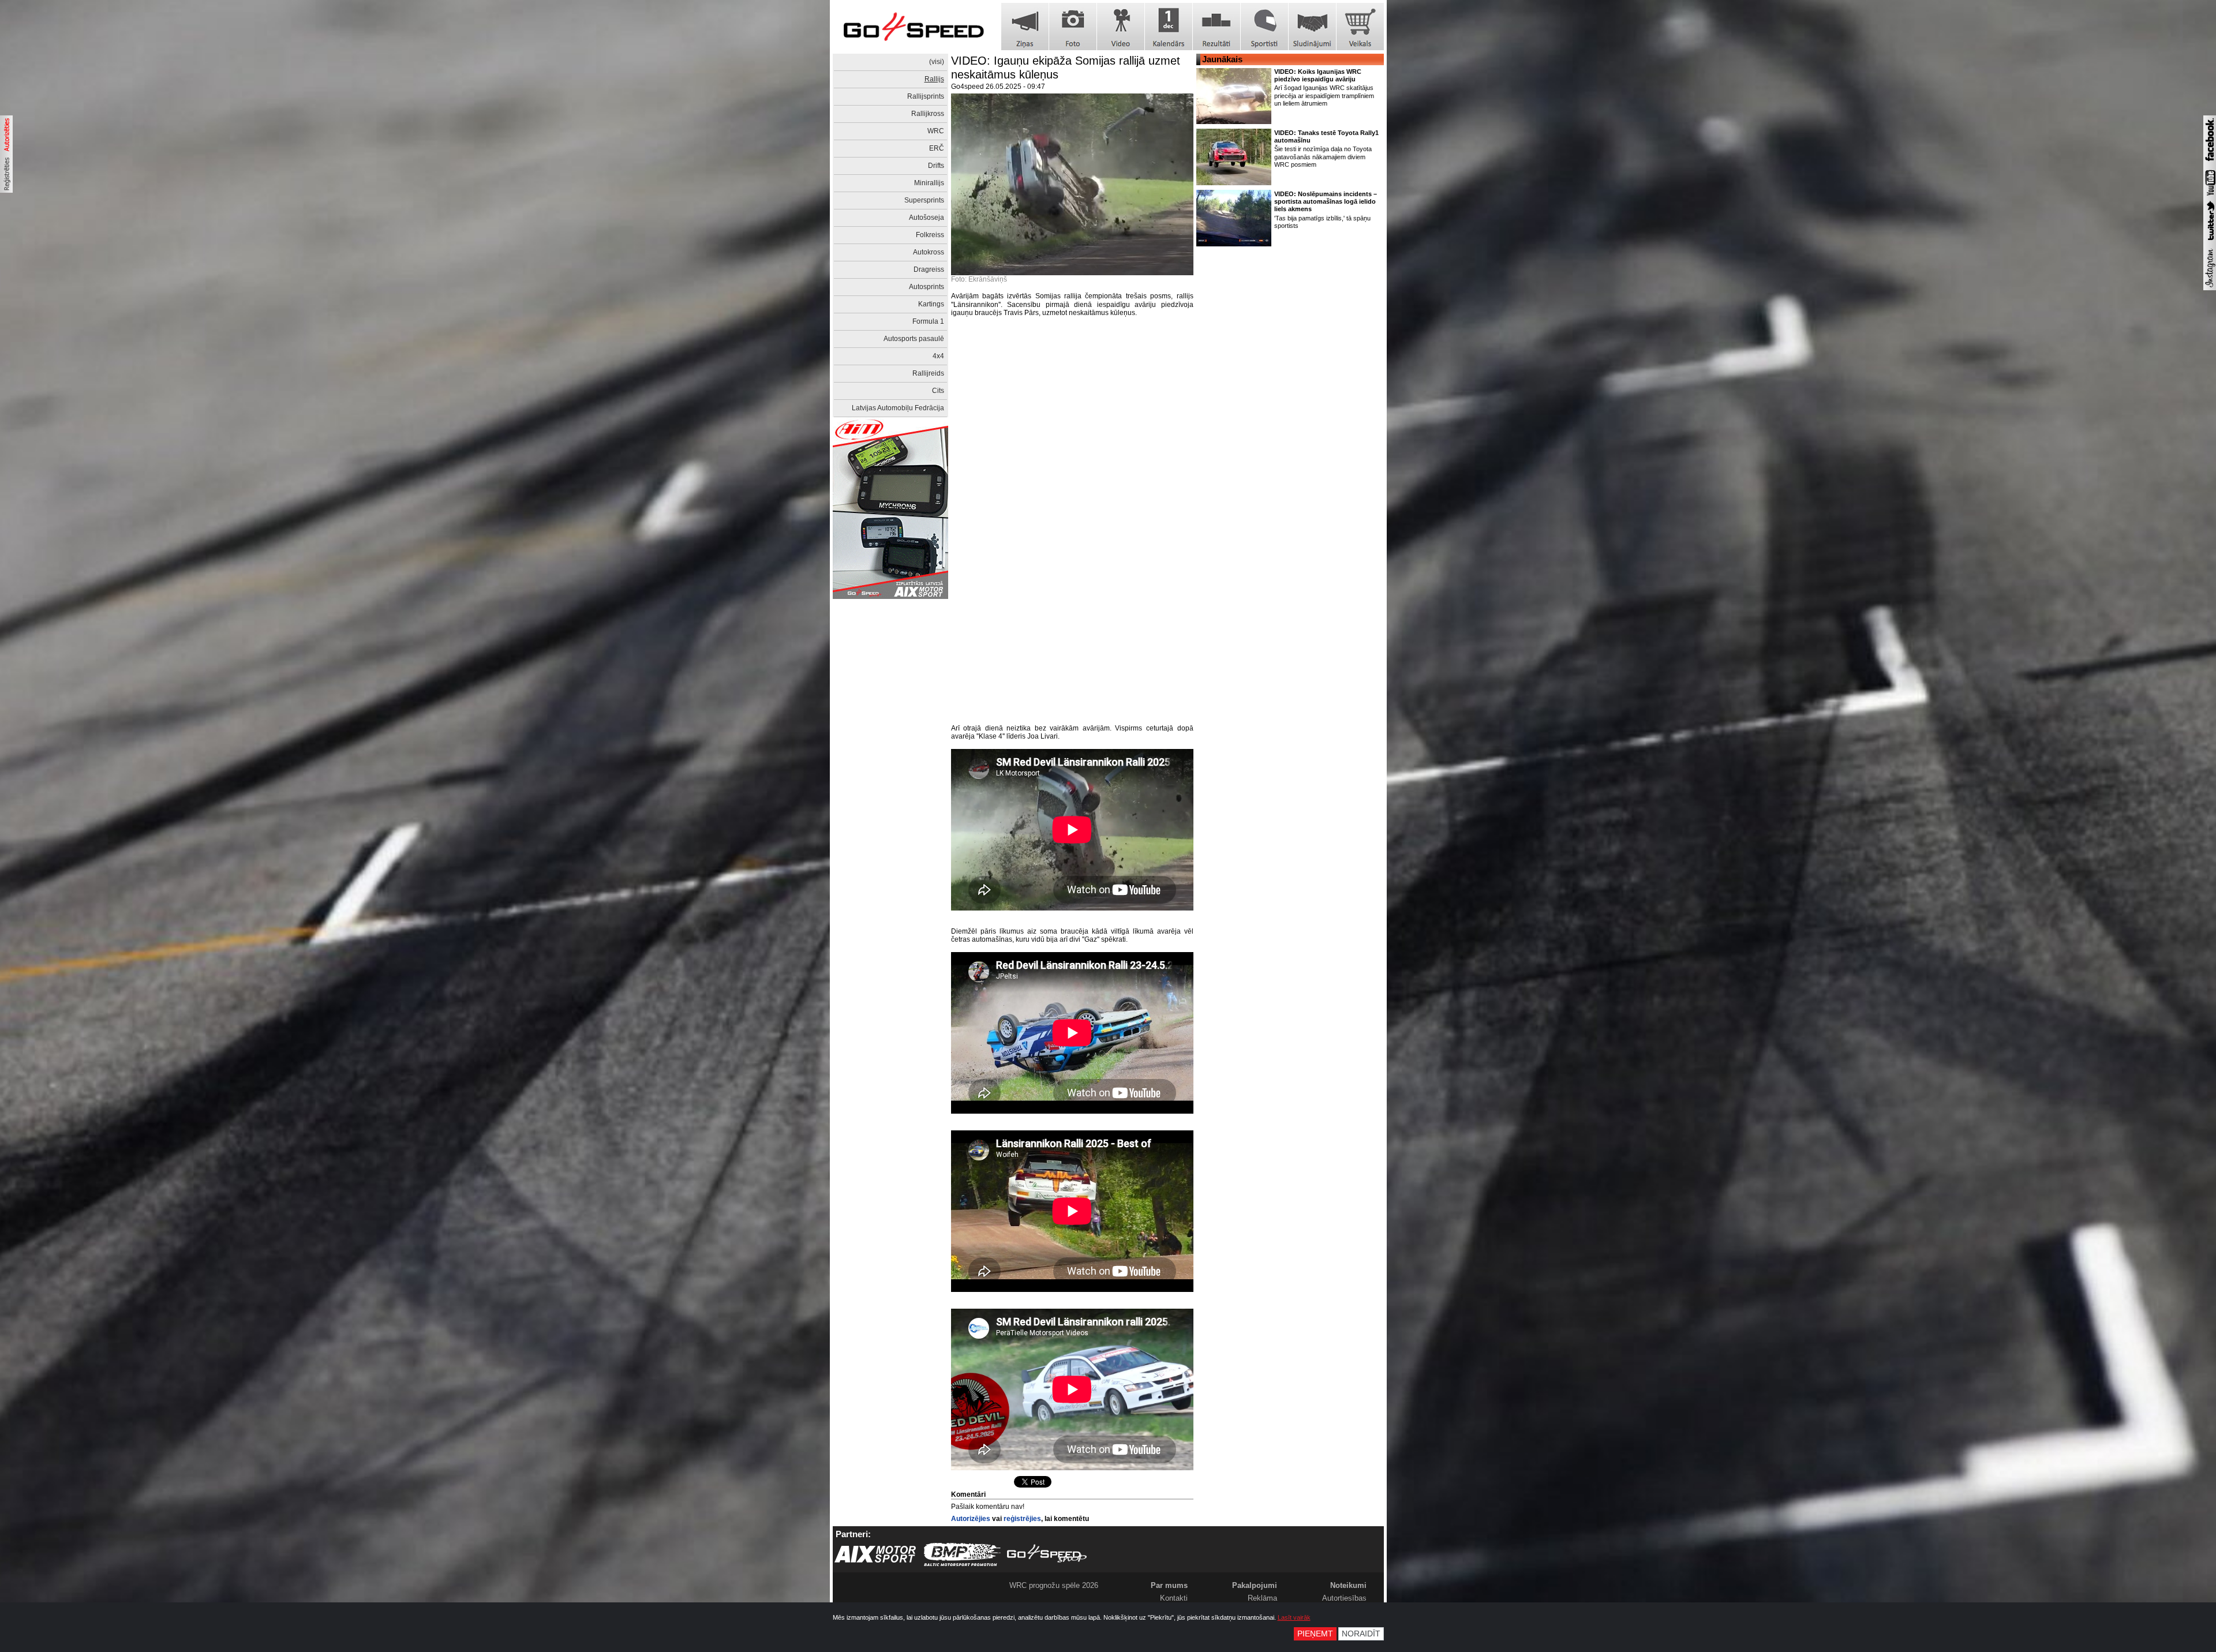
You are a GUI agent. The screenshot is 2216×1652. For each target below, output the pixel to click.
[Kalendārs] (1169, 27)
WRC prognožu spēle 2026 (1054, 1585)
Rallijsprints (926, 96)
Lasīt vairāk (1294, 1617)
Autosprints (927, 287)
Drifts (936, 166)
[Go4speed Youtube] (2210, 196)
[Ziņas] (1025, 27)
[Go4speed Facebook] (2210, 163)
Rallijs (934, 79)
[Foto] (1073, 27)
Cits (938, 391)
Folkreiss (930, 235)
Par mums (1169, 1585)
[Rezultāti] (1216, 27)
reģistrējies (1022, 1519)
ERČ (937, 148)
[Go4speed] (914, 27)
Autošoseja (927, 218)
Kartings (931, 304)
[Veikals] (1360, 27)
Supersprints (924, 200)
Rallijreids (928, 373)
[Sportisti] (1264, 27)
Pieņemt (1315, 1634)
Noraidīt (1361, 1634)
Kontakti (1174, 1598)
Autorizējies (971, 1519)
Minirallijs (929, 183)
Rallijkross (928, 114)
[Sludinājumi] (1312, 27)
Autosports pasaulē (914, 339)
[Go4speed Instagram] (2210, 288)
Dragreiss (929, 269)
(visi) (937, 62)
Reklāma (1262, 1598)
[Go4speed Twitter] (2210, 242)
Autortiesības (1344, 1598)
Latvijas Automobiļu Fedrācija (898, 408)
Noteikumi (1348, 1585)
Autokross (929, 252)
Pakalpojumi (1255, 1585)
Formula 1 (928, 321)
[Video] (1121, 27)
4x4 (938, 356)
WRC (936, 131)
